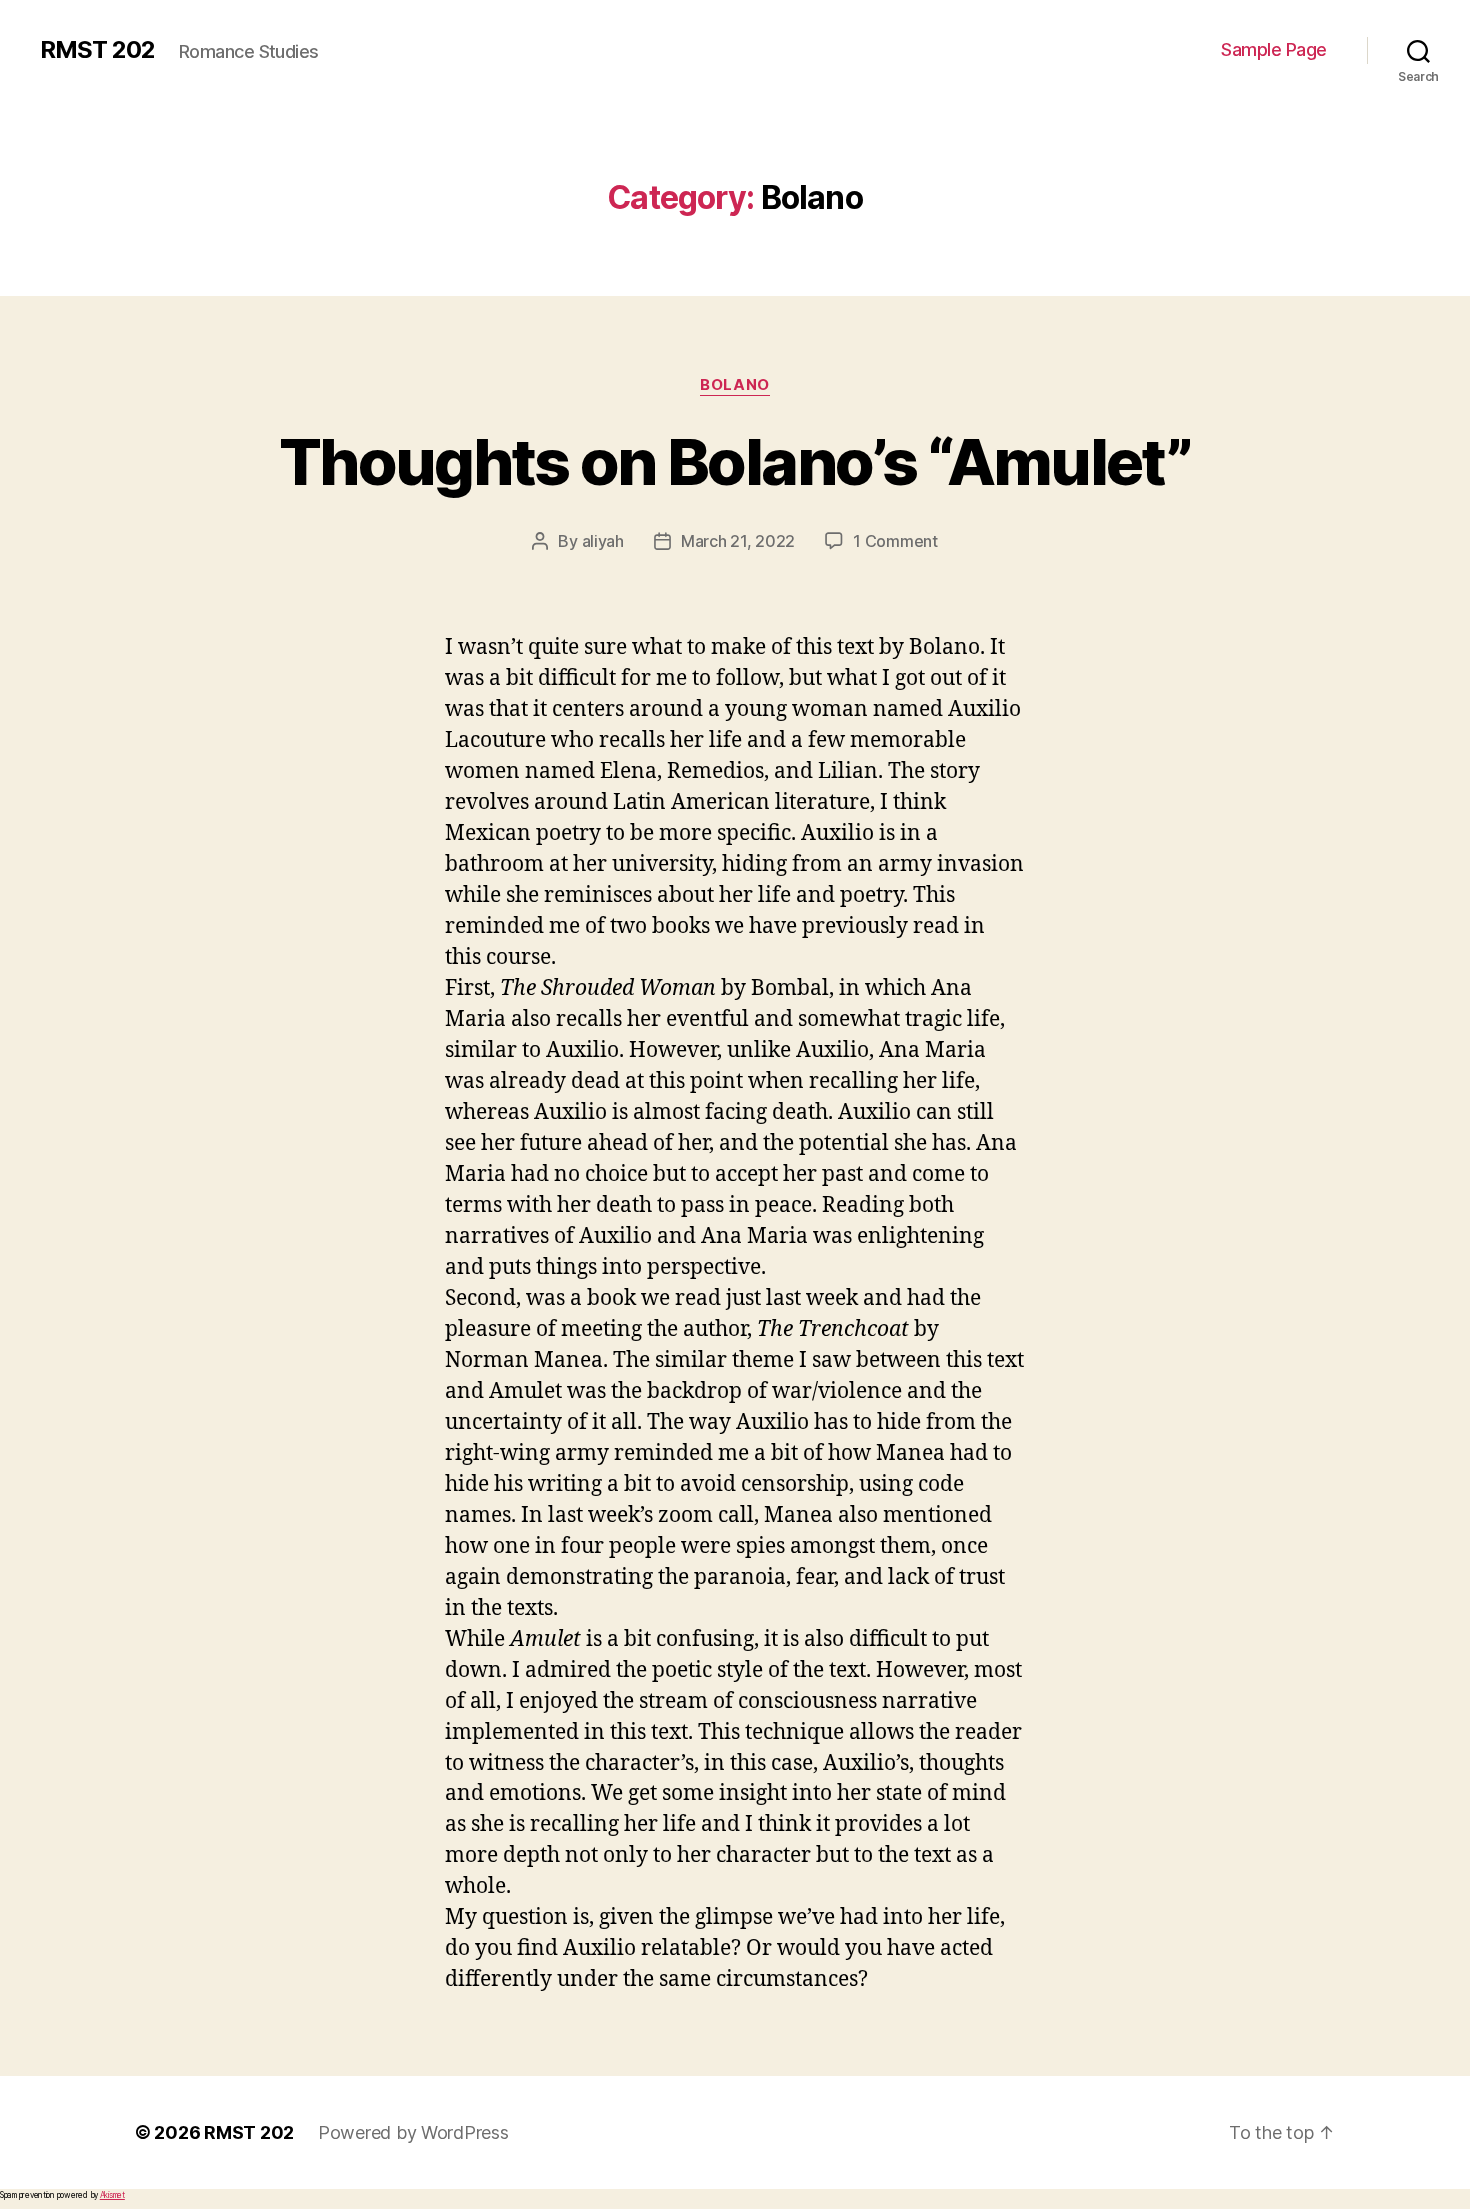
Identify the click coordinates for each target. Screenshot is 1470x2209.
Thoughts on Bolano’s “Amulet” (735, 461)
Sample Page (1274, 49)
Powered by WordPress (413, 2132)
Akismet (112, 2195)
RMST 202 (97, 50)
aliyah (603, 541)
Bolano (734, 385)
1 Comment (895, 541)
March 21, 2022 (738, 541)
